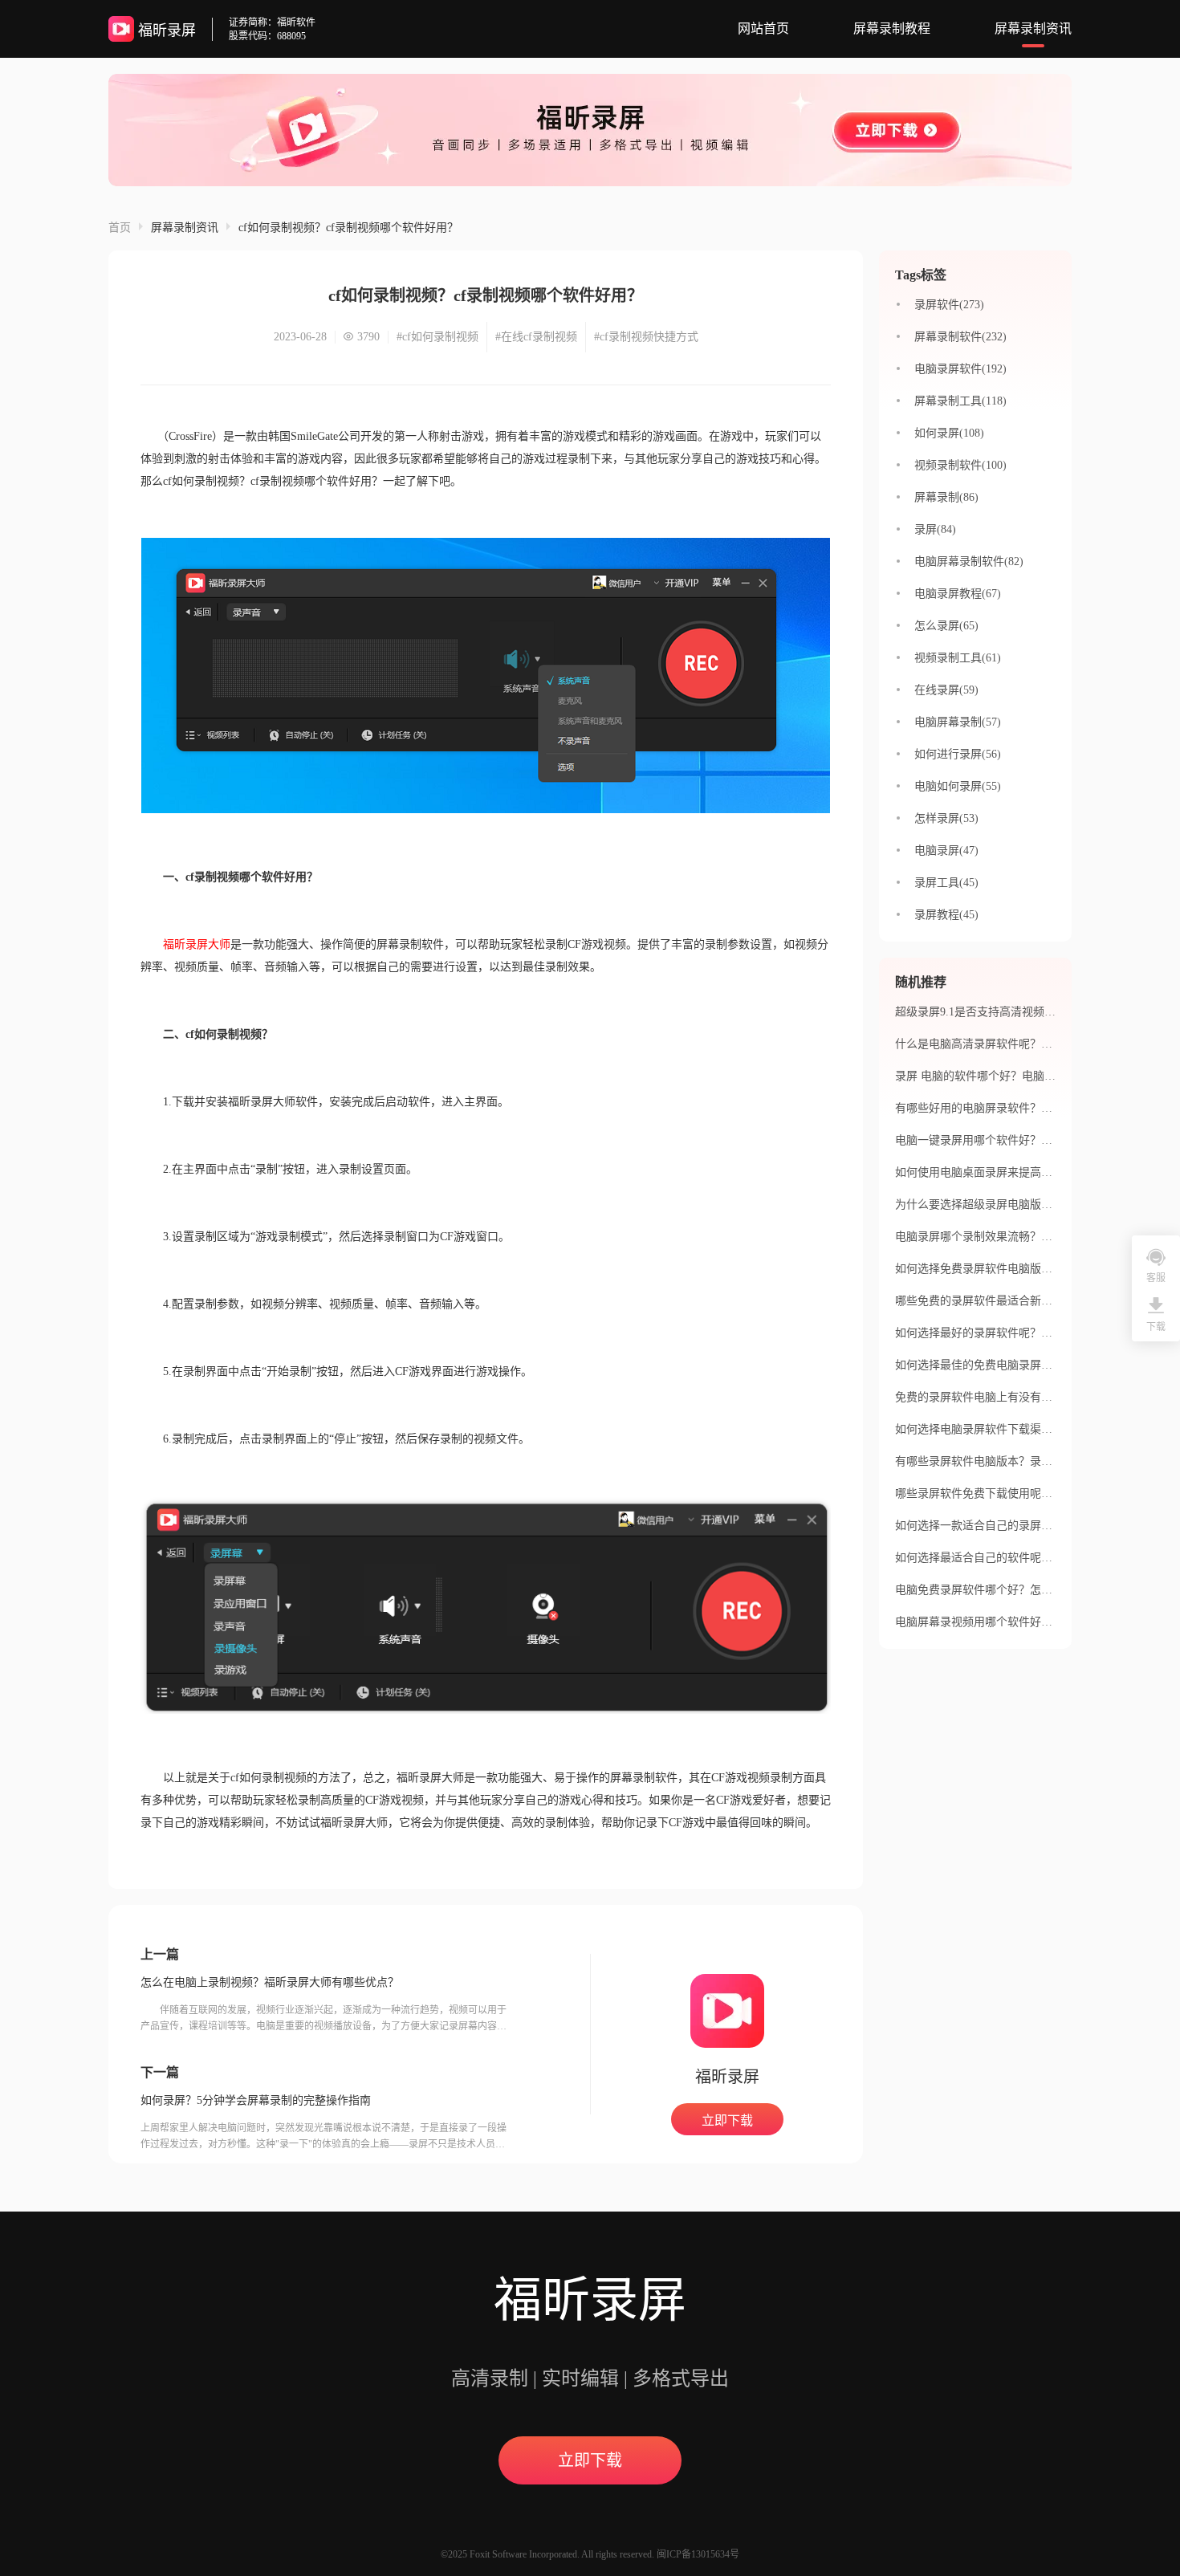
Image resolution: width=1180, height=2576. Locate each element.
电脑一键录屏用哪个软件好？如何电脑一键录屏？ (1019, 1140)
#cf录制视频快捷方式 (646, 337)
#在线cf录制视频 (536, 337)
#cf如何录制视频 (437, 337)
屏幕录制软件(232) (960, 337)
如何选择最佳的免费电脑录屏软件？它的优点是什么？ (1030, 1365)
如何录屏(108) (949, 433)
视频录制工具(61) (958, 658)
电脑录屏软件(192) (960, 369)
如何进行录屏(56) (958, 754)
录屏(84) (935, 529)
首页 (120, 228)
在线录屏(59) (946, 690)
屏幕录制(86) (946, 497)
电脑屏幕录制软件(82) (969, 562)
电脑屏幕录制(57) (958, 722)
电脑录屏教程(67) (958, 594)
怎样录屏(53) (946, 818)
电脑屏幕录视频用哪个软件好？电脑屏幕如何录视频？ (1030, 1622)
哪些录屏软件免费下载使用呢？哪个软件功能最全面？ (1030, 1494)
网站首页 (763, 28)
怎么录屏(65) (946, 626)
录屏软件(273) (949, 305)
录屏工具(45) (946, 883)
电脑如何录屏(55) (958, 786)
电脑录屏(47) (946, 851)
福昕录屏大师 (197, 944)
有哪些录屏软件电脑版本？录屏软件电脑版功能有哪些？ (1036, 1461)
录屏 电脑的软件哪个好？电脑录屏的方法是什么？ (1020, 1076)
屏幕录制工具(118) (960, 401)
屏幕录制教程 (892, 28)
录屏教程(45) (946, 915)
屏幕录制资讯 (1033, 28)
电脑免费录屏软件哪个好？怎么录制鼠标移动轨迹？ (1024, 1590)
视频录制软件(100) (960, 465)
